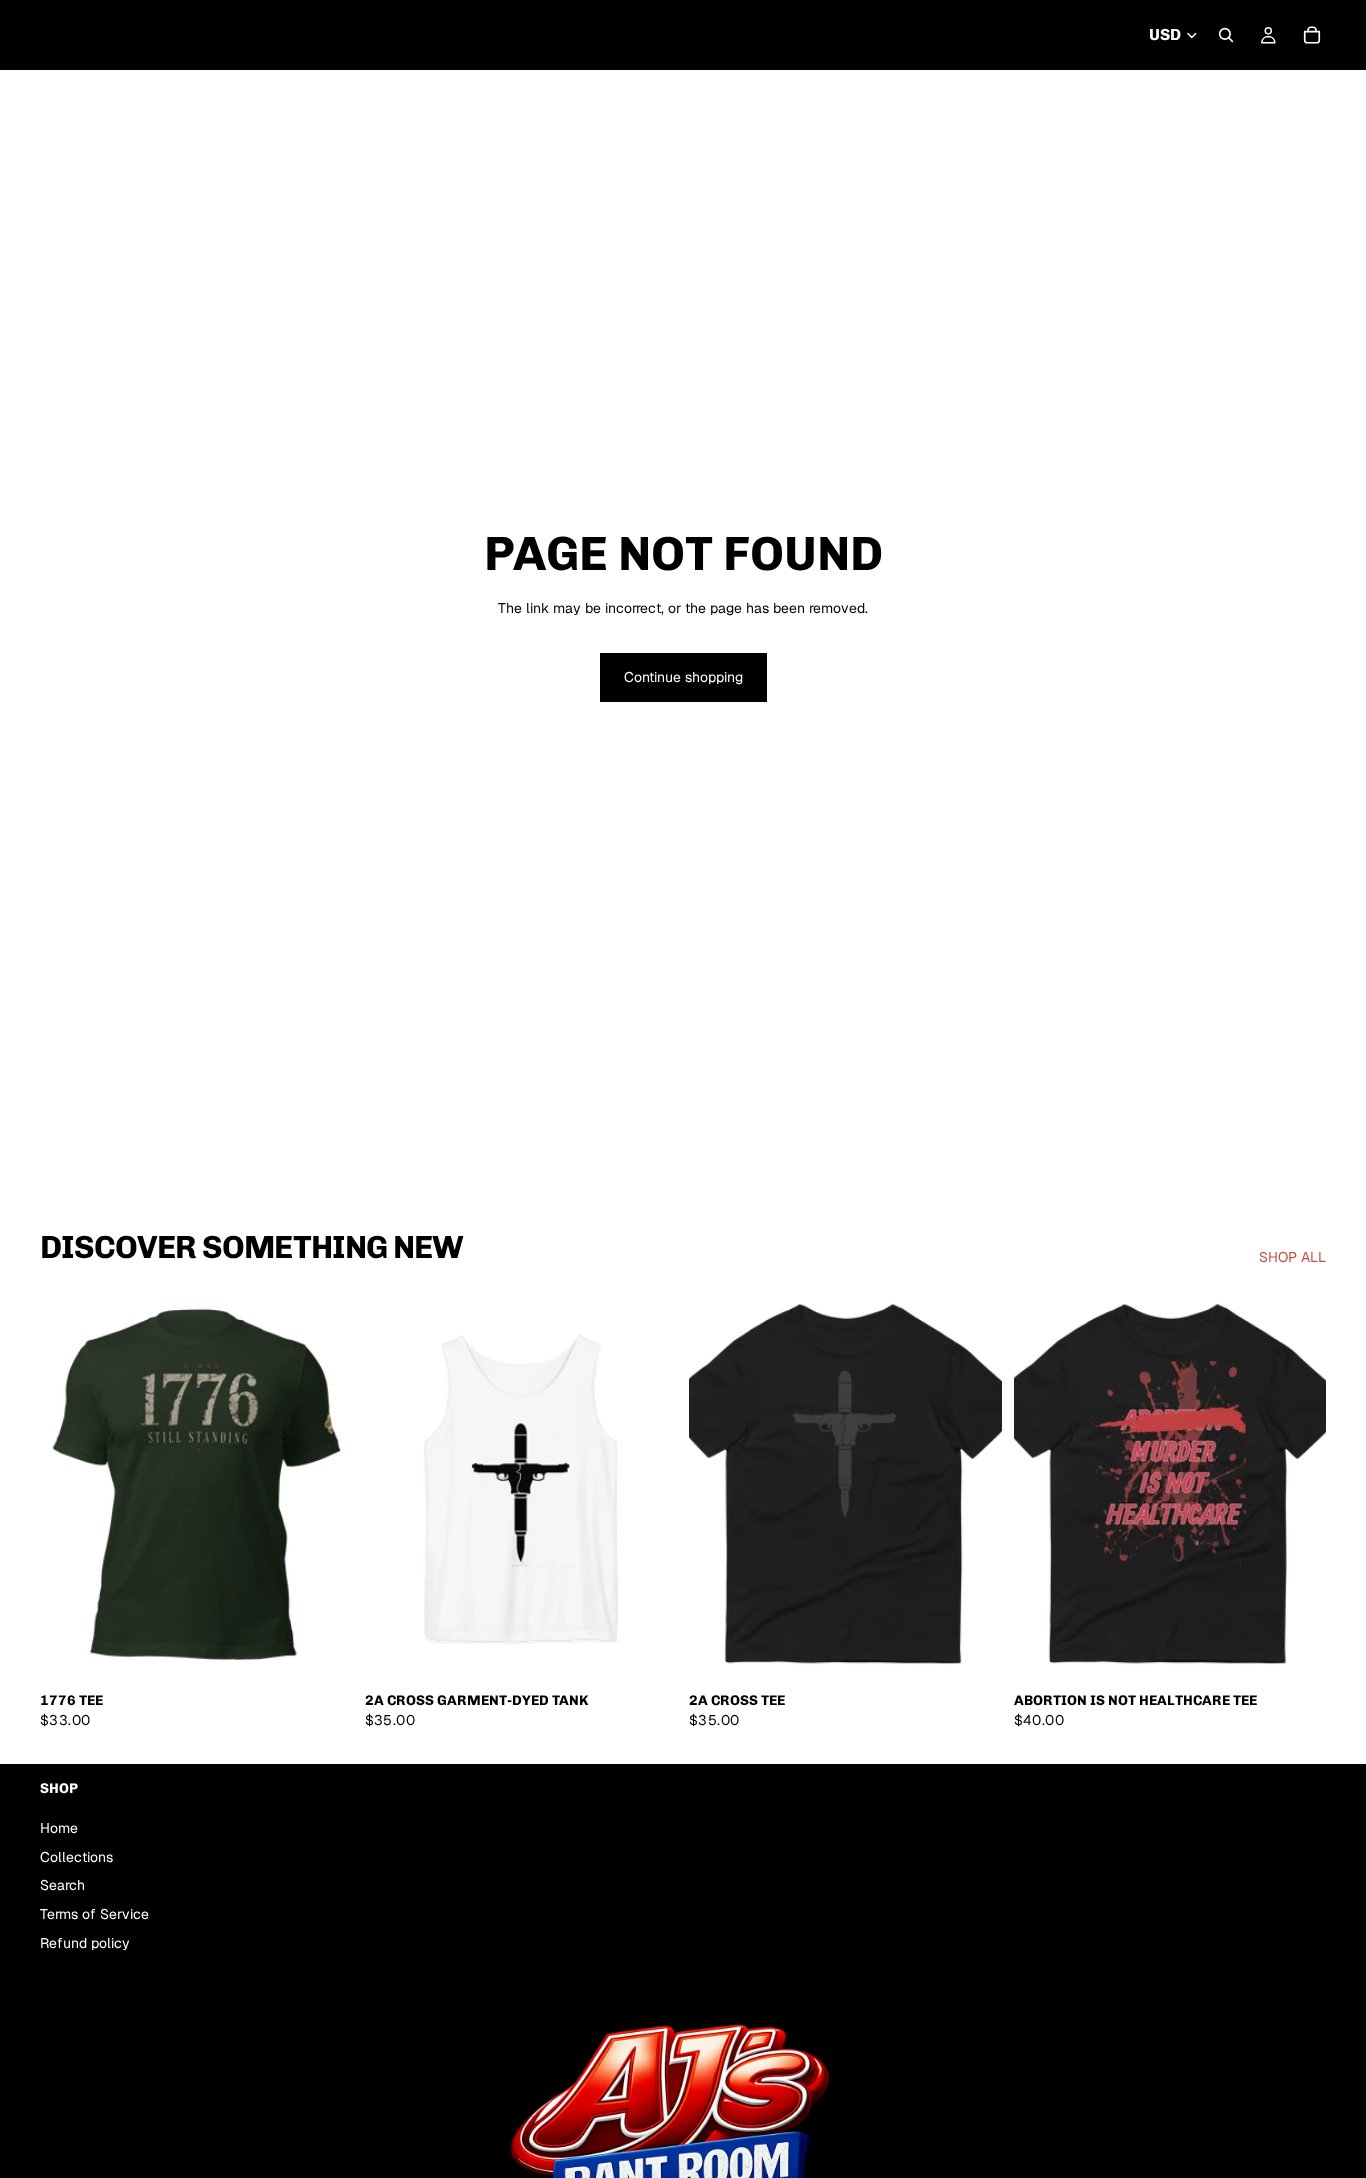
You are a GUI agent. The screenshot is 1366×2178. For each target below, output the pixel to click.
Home (59, 1828)
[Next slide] (972, 1486)
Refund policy (85, 1943)
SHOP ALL (1292, 1257)
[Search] (1226, 35)
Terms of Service (94, 1914)
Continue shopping (683, 677)
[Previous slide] (719, 1486)
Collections (76, 1857)
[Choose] (322, 1651)
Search (62, 1886)
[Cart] (1312, 35)
